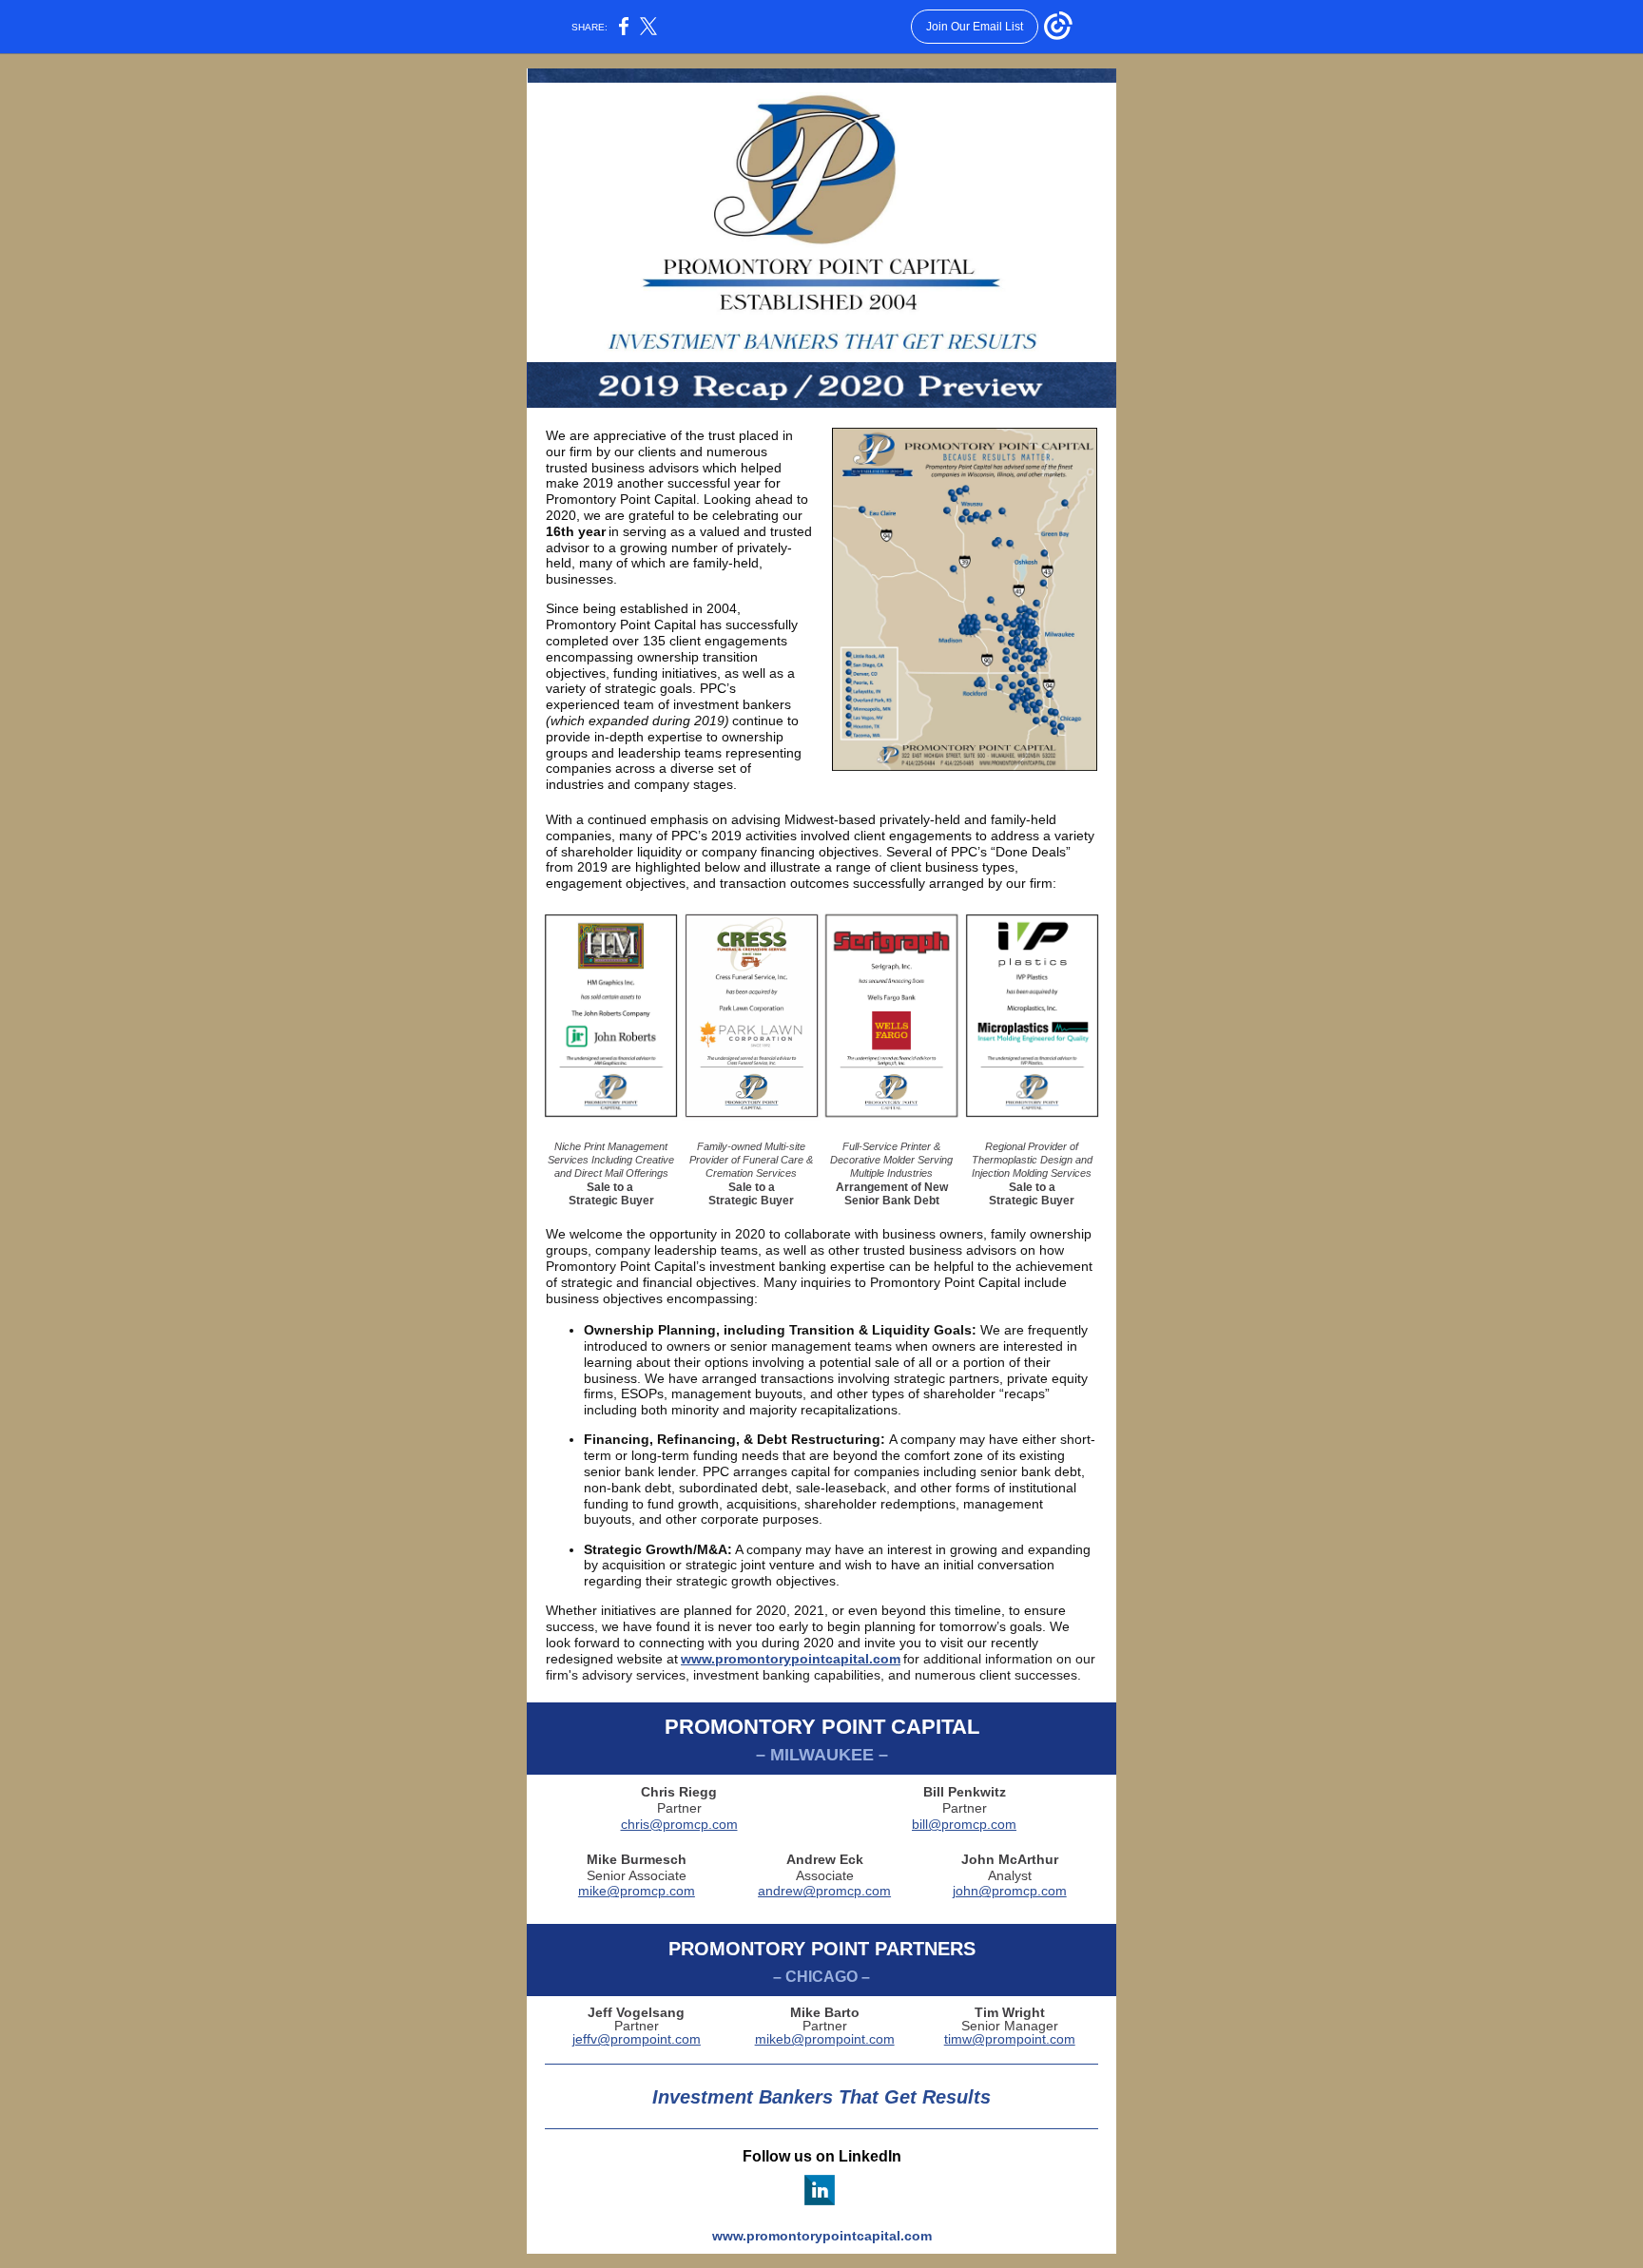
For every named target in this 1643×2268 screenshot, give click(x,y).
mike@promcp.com (637, 1891)
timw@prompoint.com (1010, 2039)
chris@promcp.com (679, 1824)
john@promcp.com (1010, 1891)
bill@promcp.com (964, 1824)
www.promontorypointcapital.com (791, 1659)
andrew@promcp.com (824, 1891)
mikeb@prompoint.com (825, 2039)
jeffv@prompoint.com (637, 2039)
